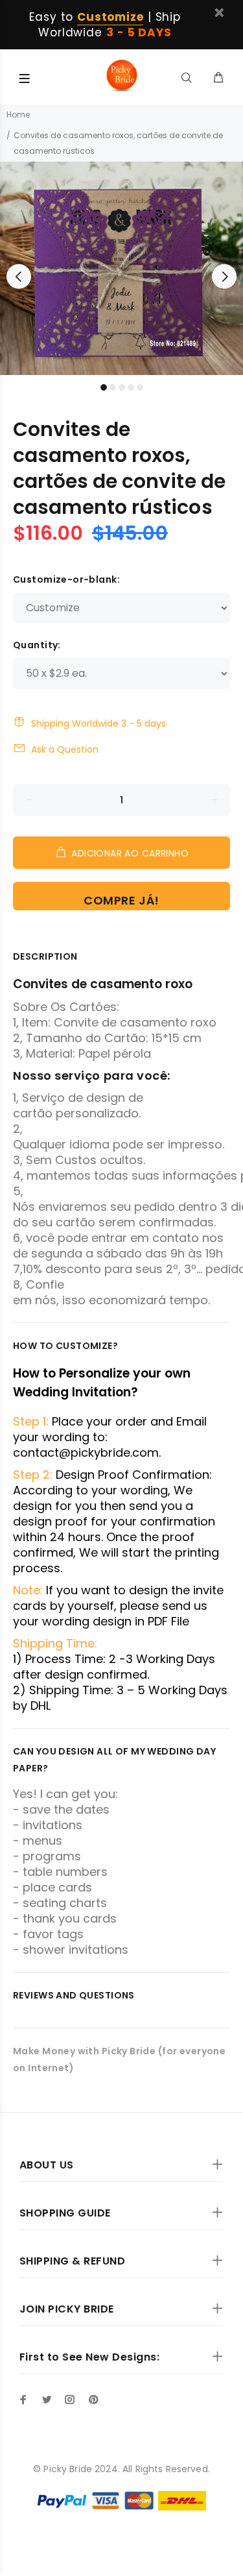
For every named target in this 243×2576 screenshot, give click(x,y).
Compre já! (121, 900)
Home (18, 115)
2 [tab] (113, 387)
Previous (19, 276)
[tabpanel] (121, 268)
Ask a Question (65, 749)
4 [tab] (131, 387)
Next (224, 276)
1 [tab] (104, 387)
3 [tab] (122, 387)
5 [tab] (140, 387)
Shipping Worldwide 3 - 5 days (98, 723)
